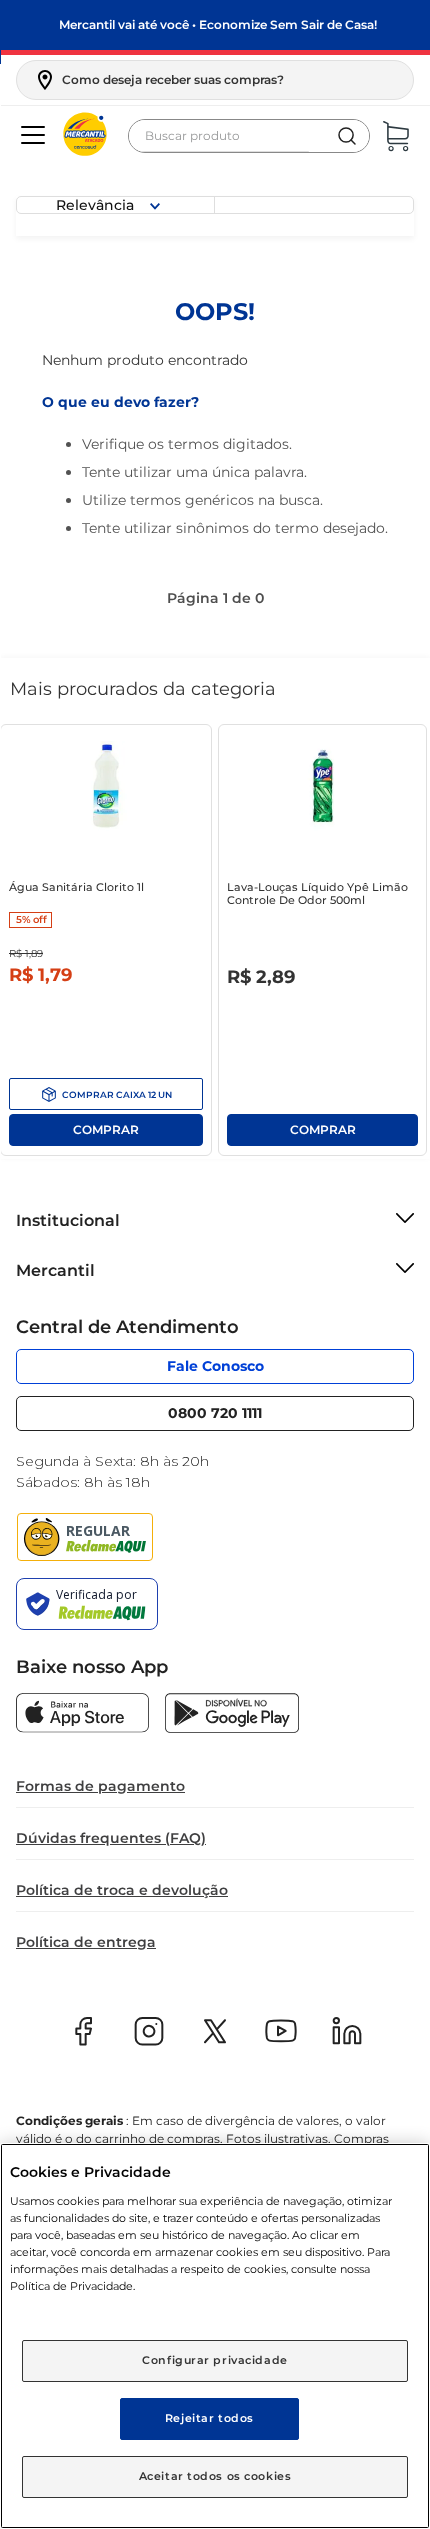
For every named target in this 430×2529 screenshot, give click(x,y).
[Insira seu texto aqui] (82, 1715)
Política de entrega (86, 1942)
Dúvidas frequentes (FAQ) (111, 1838)
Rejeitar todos (209, 2418)
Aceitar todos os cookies (215, 2476)
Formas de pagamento (100, 1786)
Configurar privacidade (215, 2360)
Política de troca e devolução (122, 1890)
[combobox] (249, 136)
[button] (158, 80)
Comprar (106, 1093)
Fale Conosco (215, 1366)
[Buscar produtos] (347, 136)
